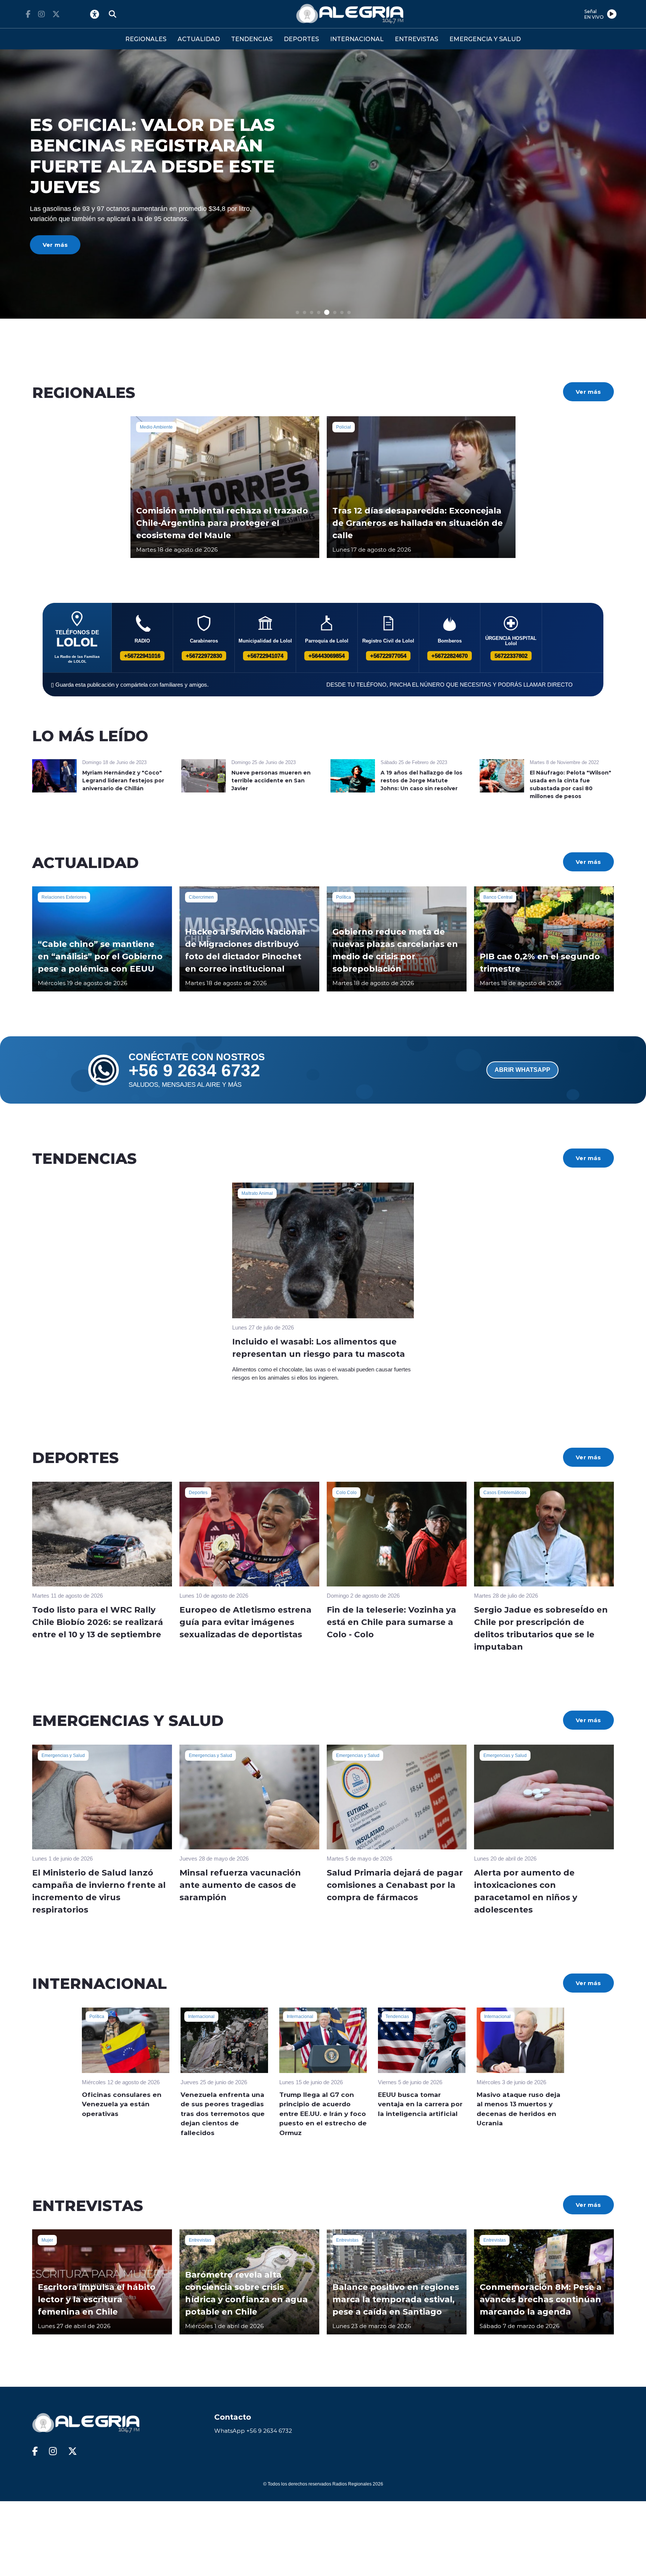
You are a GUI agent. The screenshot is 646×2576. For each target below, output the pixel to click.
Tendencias (397, 2017)
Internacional (201, 2017)
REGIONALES (146, 39)
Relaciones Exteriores (64, 897)
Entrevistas (200, 2240)
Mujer (47, 2240)
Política (344, 897)
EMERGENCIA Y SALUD (485, 39)
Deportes (198, 1493)
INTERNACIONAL (357, 39)
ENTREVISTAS (416, 39)
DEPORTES (301, 39)
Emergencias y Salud (63, 1755)
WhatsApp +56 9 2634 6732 (253, 2431)
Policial (344, 427)
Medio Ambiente (156, 427)
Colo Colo (346, 1493)
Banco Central (498, 897)
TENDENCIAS (252, 39)
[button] (297, 312)
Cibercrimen (201, 897)
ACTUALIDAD (199, 39)
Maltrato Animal (257, 1193)
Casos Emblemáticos (505, 1493)
